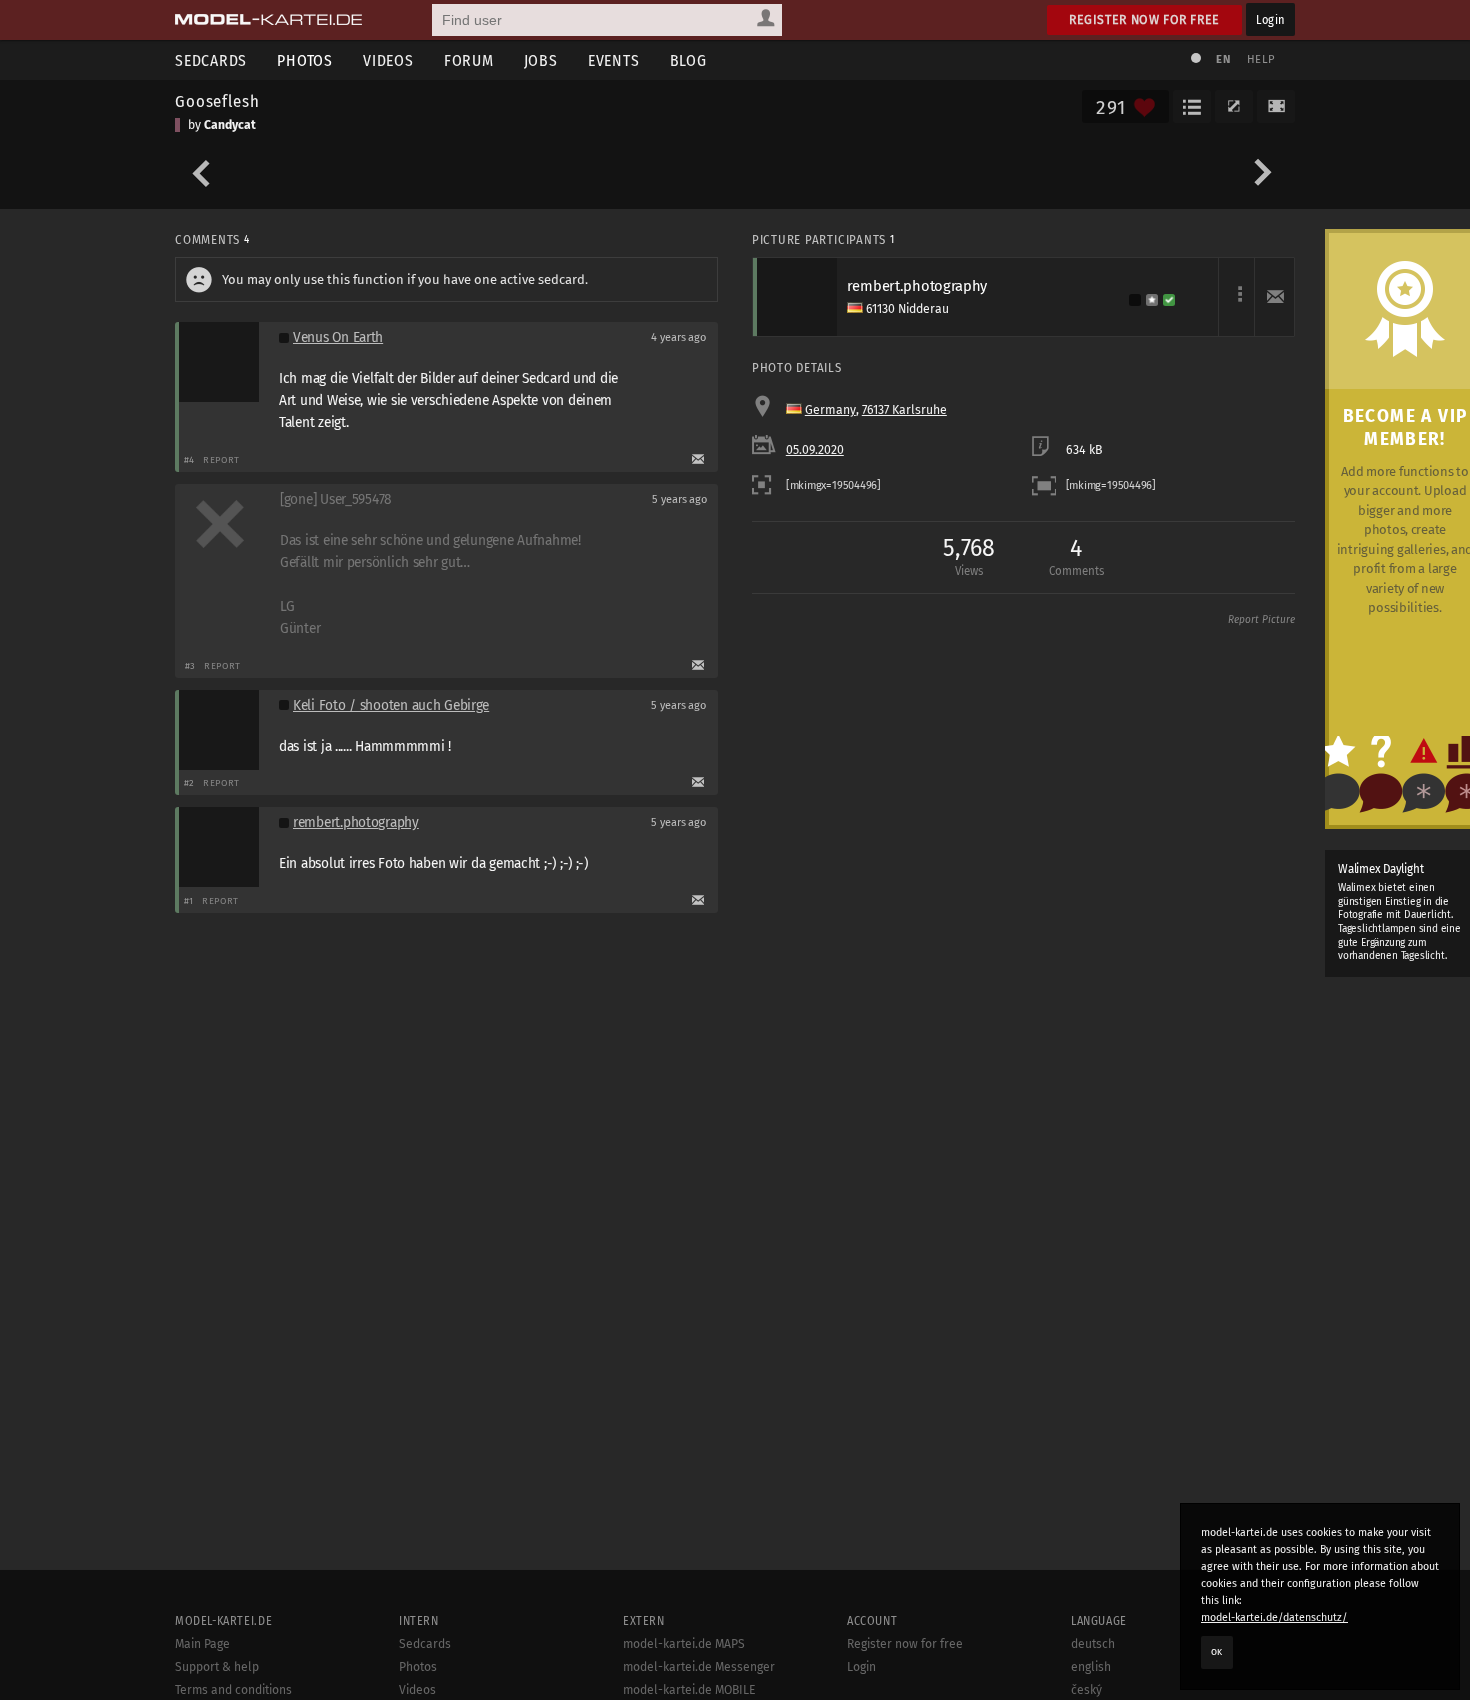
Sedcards (211, 60)
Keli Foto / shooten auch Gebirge (391, 705)
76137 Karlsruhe (904, 410)
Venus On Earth (338, 337)
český (1086, 1690)
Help (1261, 59)
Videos (388, 60)
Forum (469, 60)
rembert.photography (356, 822)
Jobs (541, 60)
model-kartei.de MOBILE (689, 1690)
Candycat (230, 125)
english (1091, 1667)
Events (614, 60)
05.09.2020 (815, 450)
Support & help (217, 1667)
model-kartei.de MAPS (684, 1644)
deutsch (1093, 1644)
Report (221, 459)
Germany (830, 410)
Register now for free (1144, 19)
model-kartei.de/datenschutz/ (1274, 1617)
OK (1217, 1652)
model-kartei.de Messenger (699, 1667)
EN (1223, 59)
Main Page (202, 1644)
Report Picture (1261, 620)
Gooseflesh (217, 101)
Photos (305, 60)
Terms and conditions (233, 1690)
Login (1270, 19)
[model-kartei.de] (268, 20)
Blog (688, 60)
